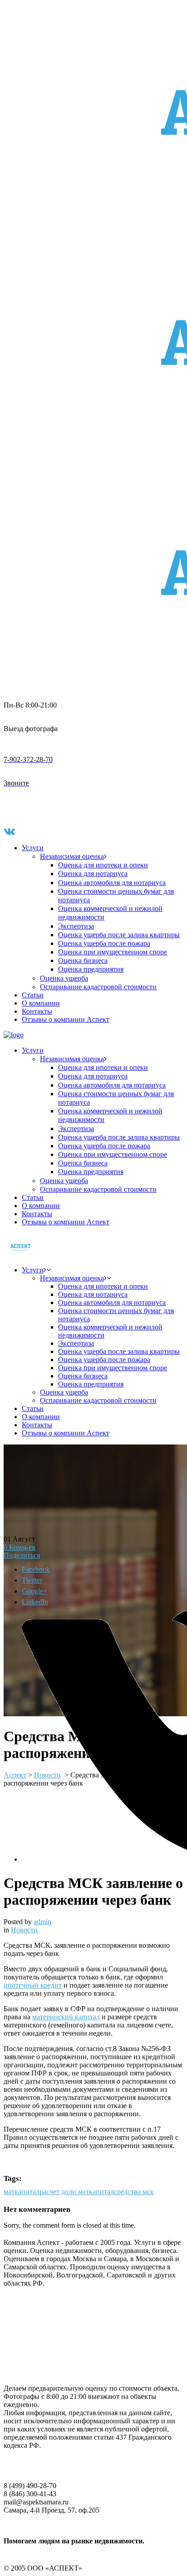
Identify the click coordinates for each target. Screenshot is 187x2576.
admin (42, 1922)
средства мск (134, 2192)
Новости (24, 1930)
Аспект (15, 1775)
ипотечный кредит (33, 1985)
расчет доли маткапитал (77, 2192)
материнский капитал (66, 2017)
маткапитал (22, 2192)
